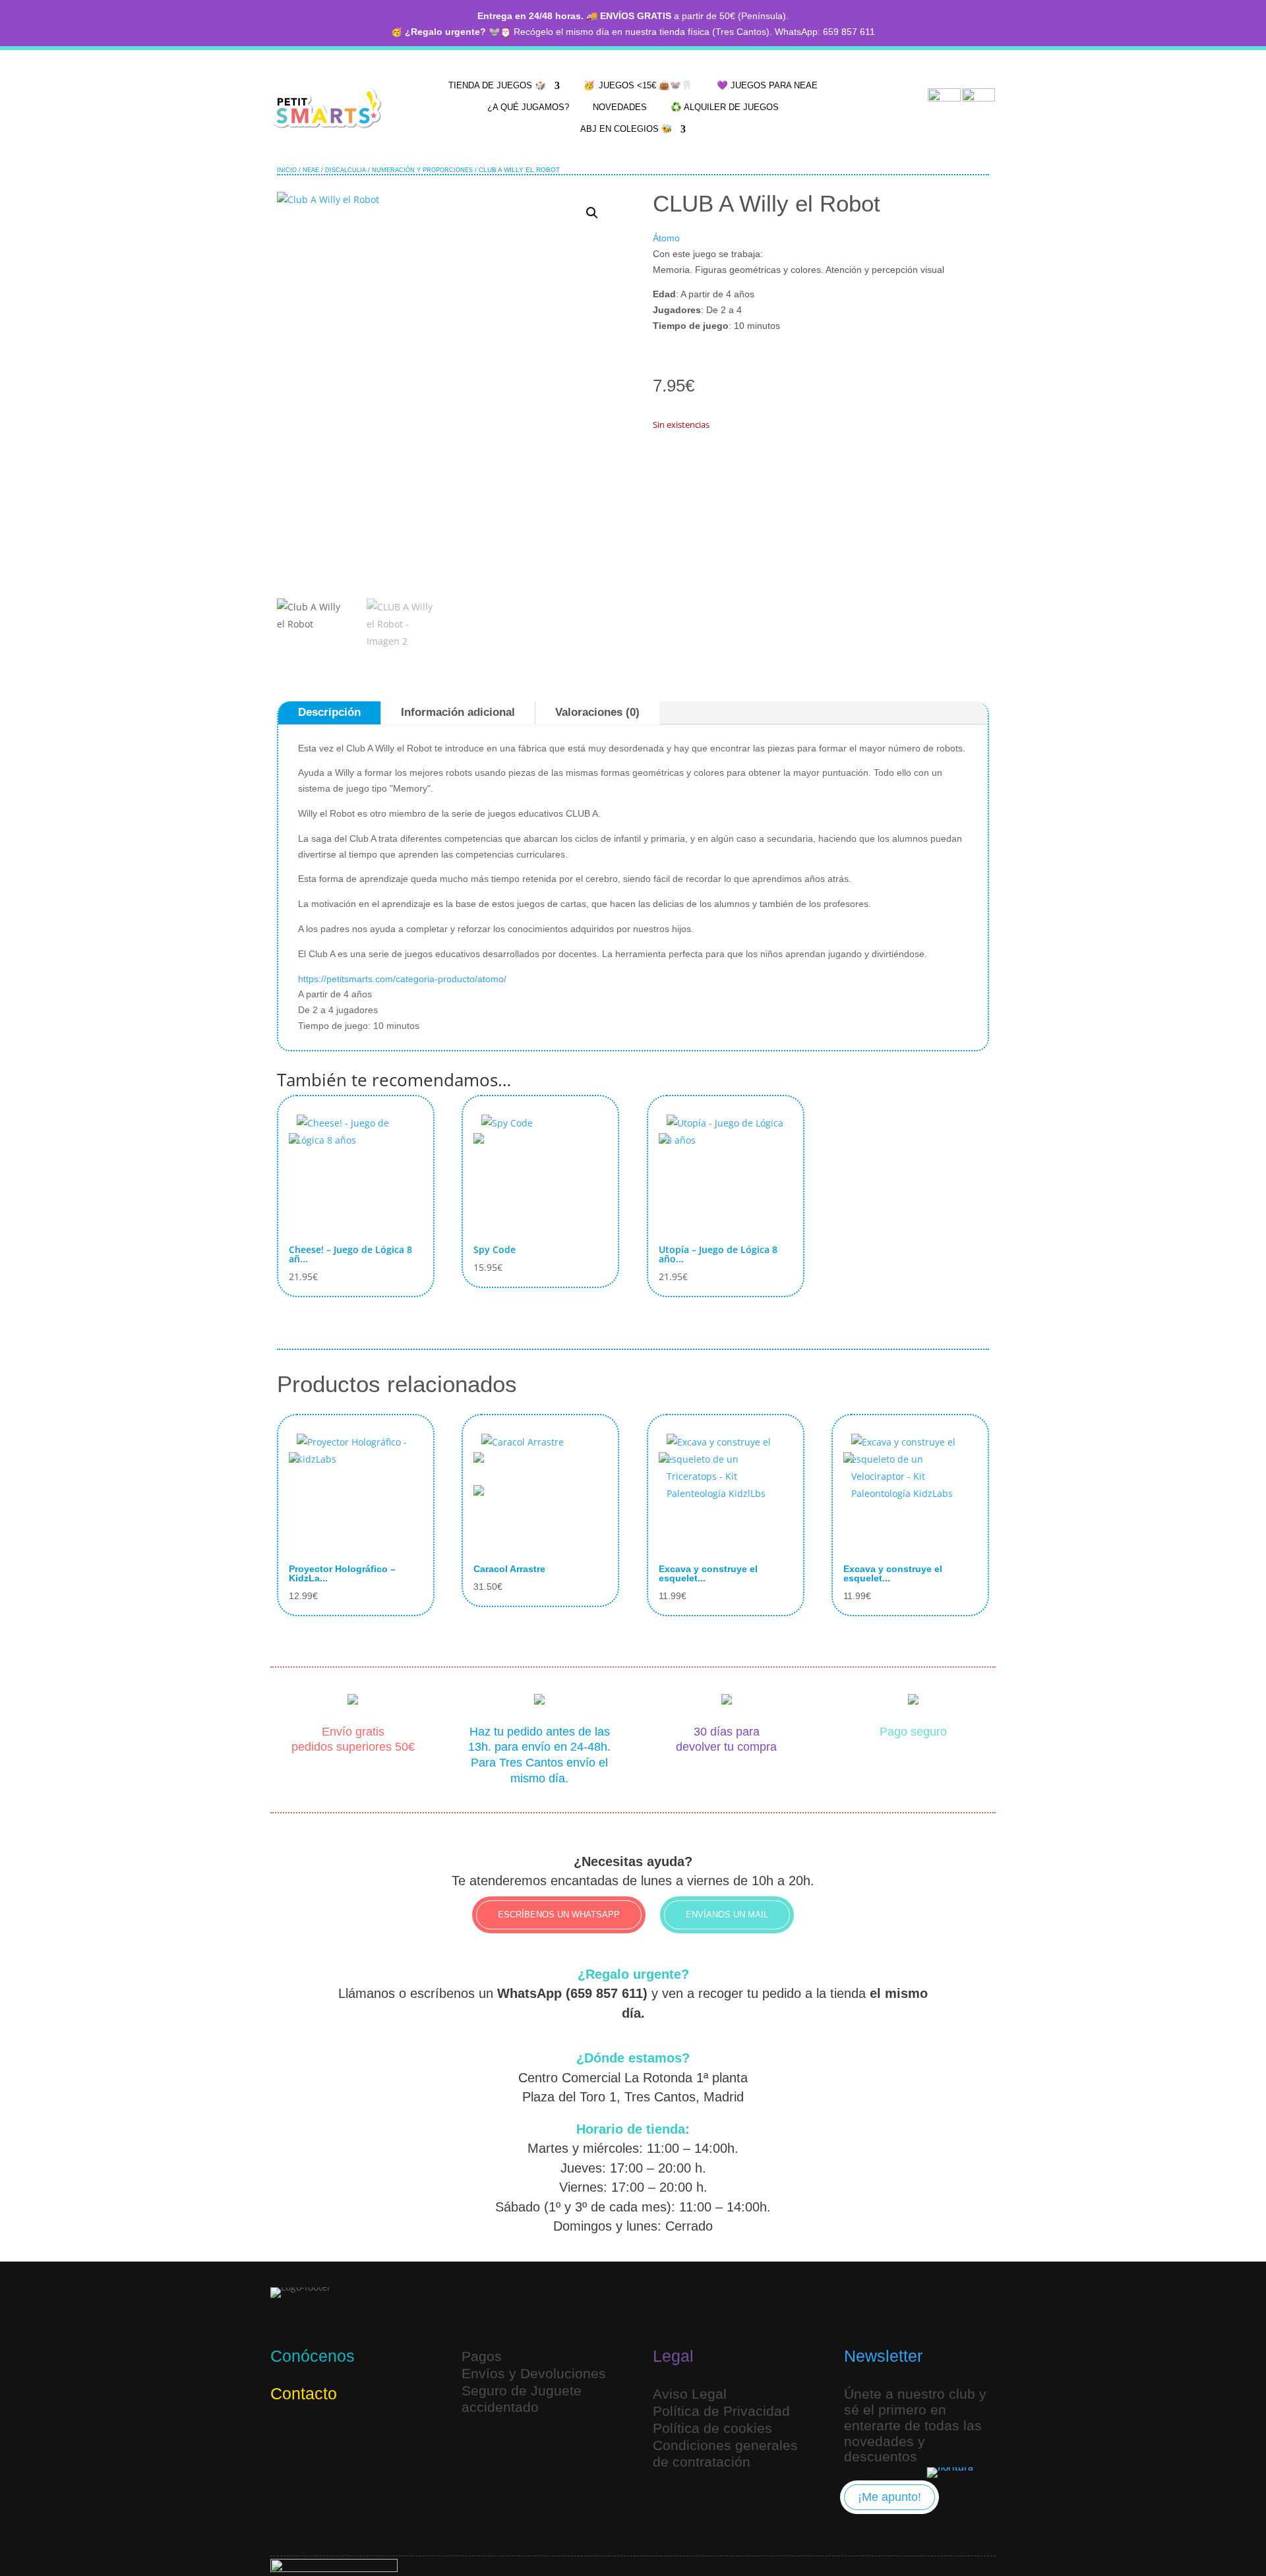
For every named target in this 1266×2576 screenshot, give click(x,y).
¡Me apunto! (889, 2497)
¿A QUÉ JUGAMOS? (528, 107)
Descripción (329, 712)
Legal (673, 2356)
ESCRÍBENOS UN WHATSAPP (559, 1915)
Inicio (287, 170)
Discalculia (346, 170)
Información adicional (458, 712)
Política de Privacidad (721, 2411)
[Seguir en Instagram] (284, 2437)
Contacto (304, 2393)
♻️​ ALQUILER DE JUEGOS (725, 107)
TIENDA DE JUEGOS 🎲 (497, 85)
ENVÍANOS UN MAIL (727, 1915)
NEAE (311, 170)
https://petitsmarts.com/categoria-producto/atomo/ (402, 979)
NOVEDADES (620, 107)
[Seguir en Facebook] (347, 2437)
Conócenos (313, 2356)
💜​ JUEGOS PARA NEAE (767, 85)
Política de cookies (712, 2428)
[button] (592, 213)
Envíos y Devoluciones (534, 2373)
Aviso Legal (690, 2394)
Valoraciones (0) (597, 712)
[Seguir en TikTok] (315, 2437)
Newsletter (883, 2356)
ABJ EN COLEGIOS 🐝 (626, 129)
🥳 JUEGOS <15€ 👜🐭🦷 (638, 85)
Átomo (666, 238)
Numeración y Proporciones (422, 170)
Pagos (482, 2356)
